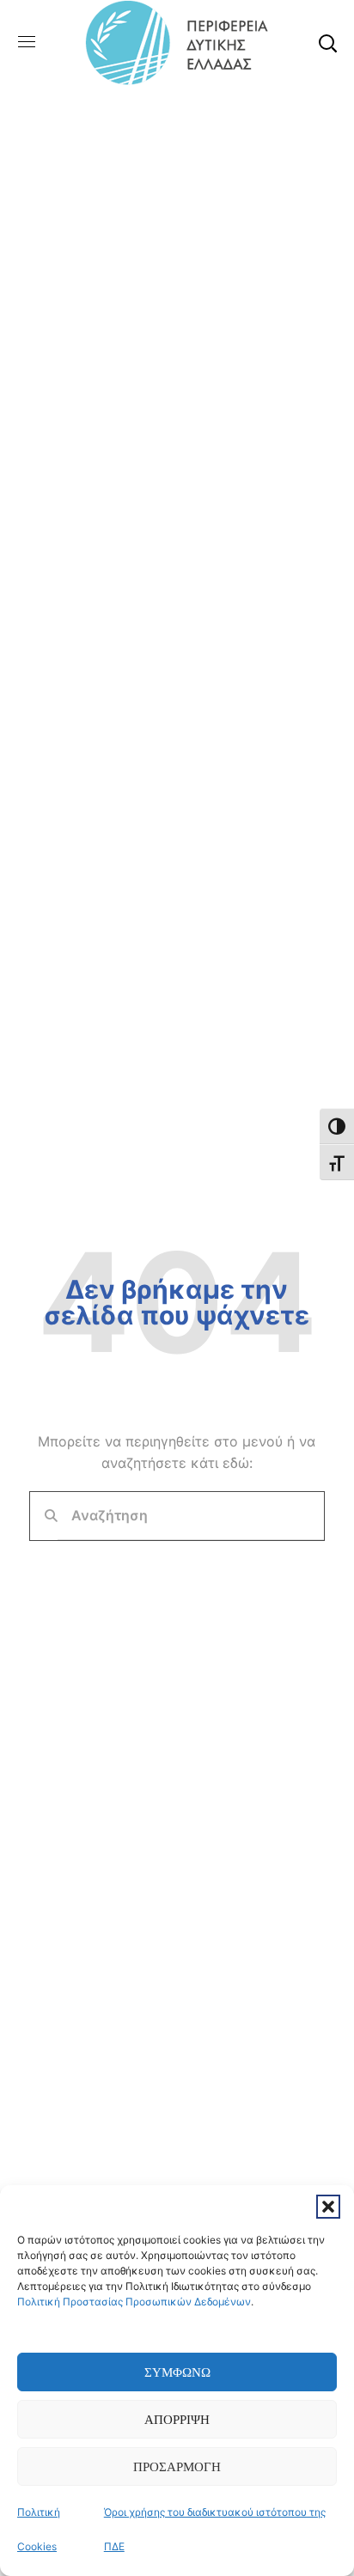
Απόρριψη (177, 2420)
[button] (328, 2207)
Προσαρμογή (177, 2467)
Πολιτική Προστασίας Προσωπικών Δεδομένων (134, 2302)
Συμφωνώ (177, 2372)
